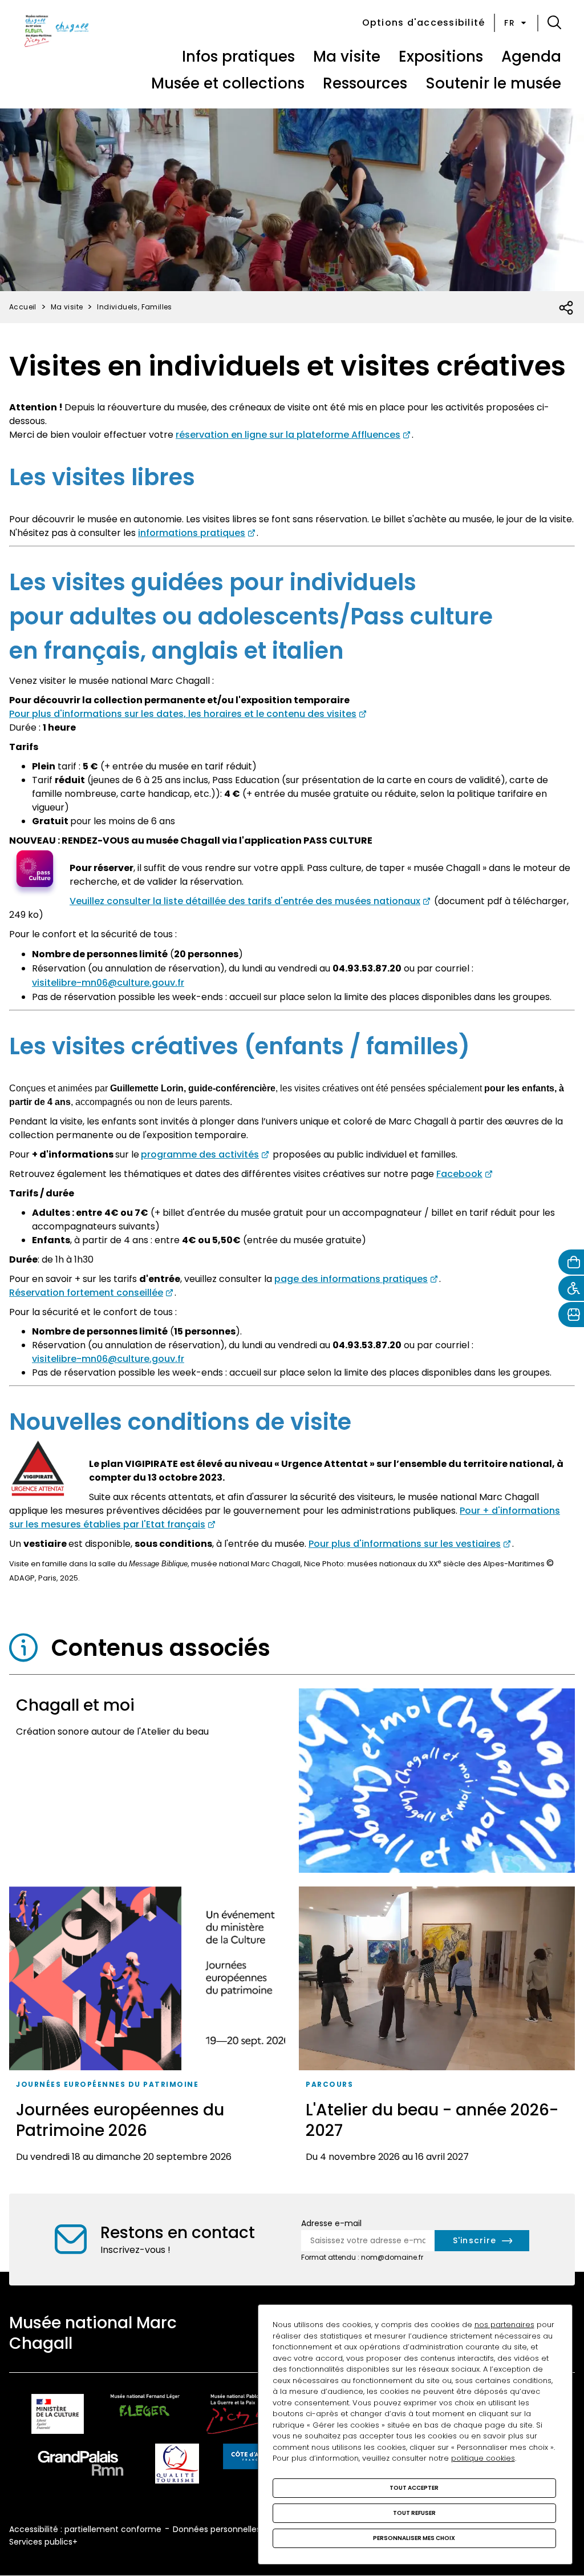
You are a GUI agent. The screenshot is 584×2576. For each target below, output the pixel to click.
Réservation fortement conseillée (86, 1293)
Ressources (365, 83)
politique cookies (483, 2458)
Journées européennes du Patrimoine (107, 2084)
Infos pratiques (238, 57)
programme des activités (200, 1154)
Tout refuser (414, 2513)
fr (510, 23)
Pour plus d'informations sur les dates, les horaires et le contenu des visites (183, 714)
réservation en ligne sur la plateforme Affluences (288, 435)
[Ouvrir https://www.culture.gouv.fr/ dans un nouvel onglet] (58, 2416)
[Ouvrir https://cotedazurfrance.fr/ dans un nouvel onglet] (252, 2458)
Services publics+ (43, 2542)
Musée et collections (228, 83)
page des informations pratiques (351, 1279)
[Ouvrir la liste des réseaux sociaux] (567, 308)
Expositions (441, 57)
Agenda (531, 57)
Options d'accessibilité (424, 23)
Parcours (329, 2084)
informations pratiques (192, 533)
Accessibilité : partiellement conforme (85, 2529)
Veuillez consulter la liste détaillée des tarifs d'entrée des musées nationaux (245, 901)
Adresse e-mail (331, 2223)
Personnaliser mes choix (414, 2538)
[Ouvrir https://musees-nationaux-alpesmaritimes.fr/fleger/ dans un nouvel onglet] (145, 2416)
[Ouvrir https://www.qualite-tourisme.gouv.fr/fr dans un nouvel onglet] (177, 2466)
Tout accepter (414, 2488)
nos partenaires (504, 2325)
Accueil (23, 307)
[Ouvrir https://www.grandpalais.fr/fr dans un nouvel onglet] (81, 2466)
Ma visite (347, 57)
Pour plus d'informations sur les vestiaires (405, 1544)
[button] (554, 23)
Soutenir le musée (493, 83)
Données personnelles (217, 2529)
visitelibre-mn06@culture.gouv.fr (108, 983)
